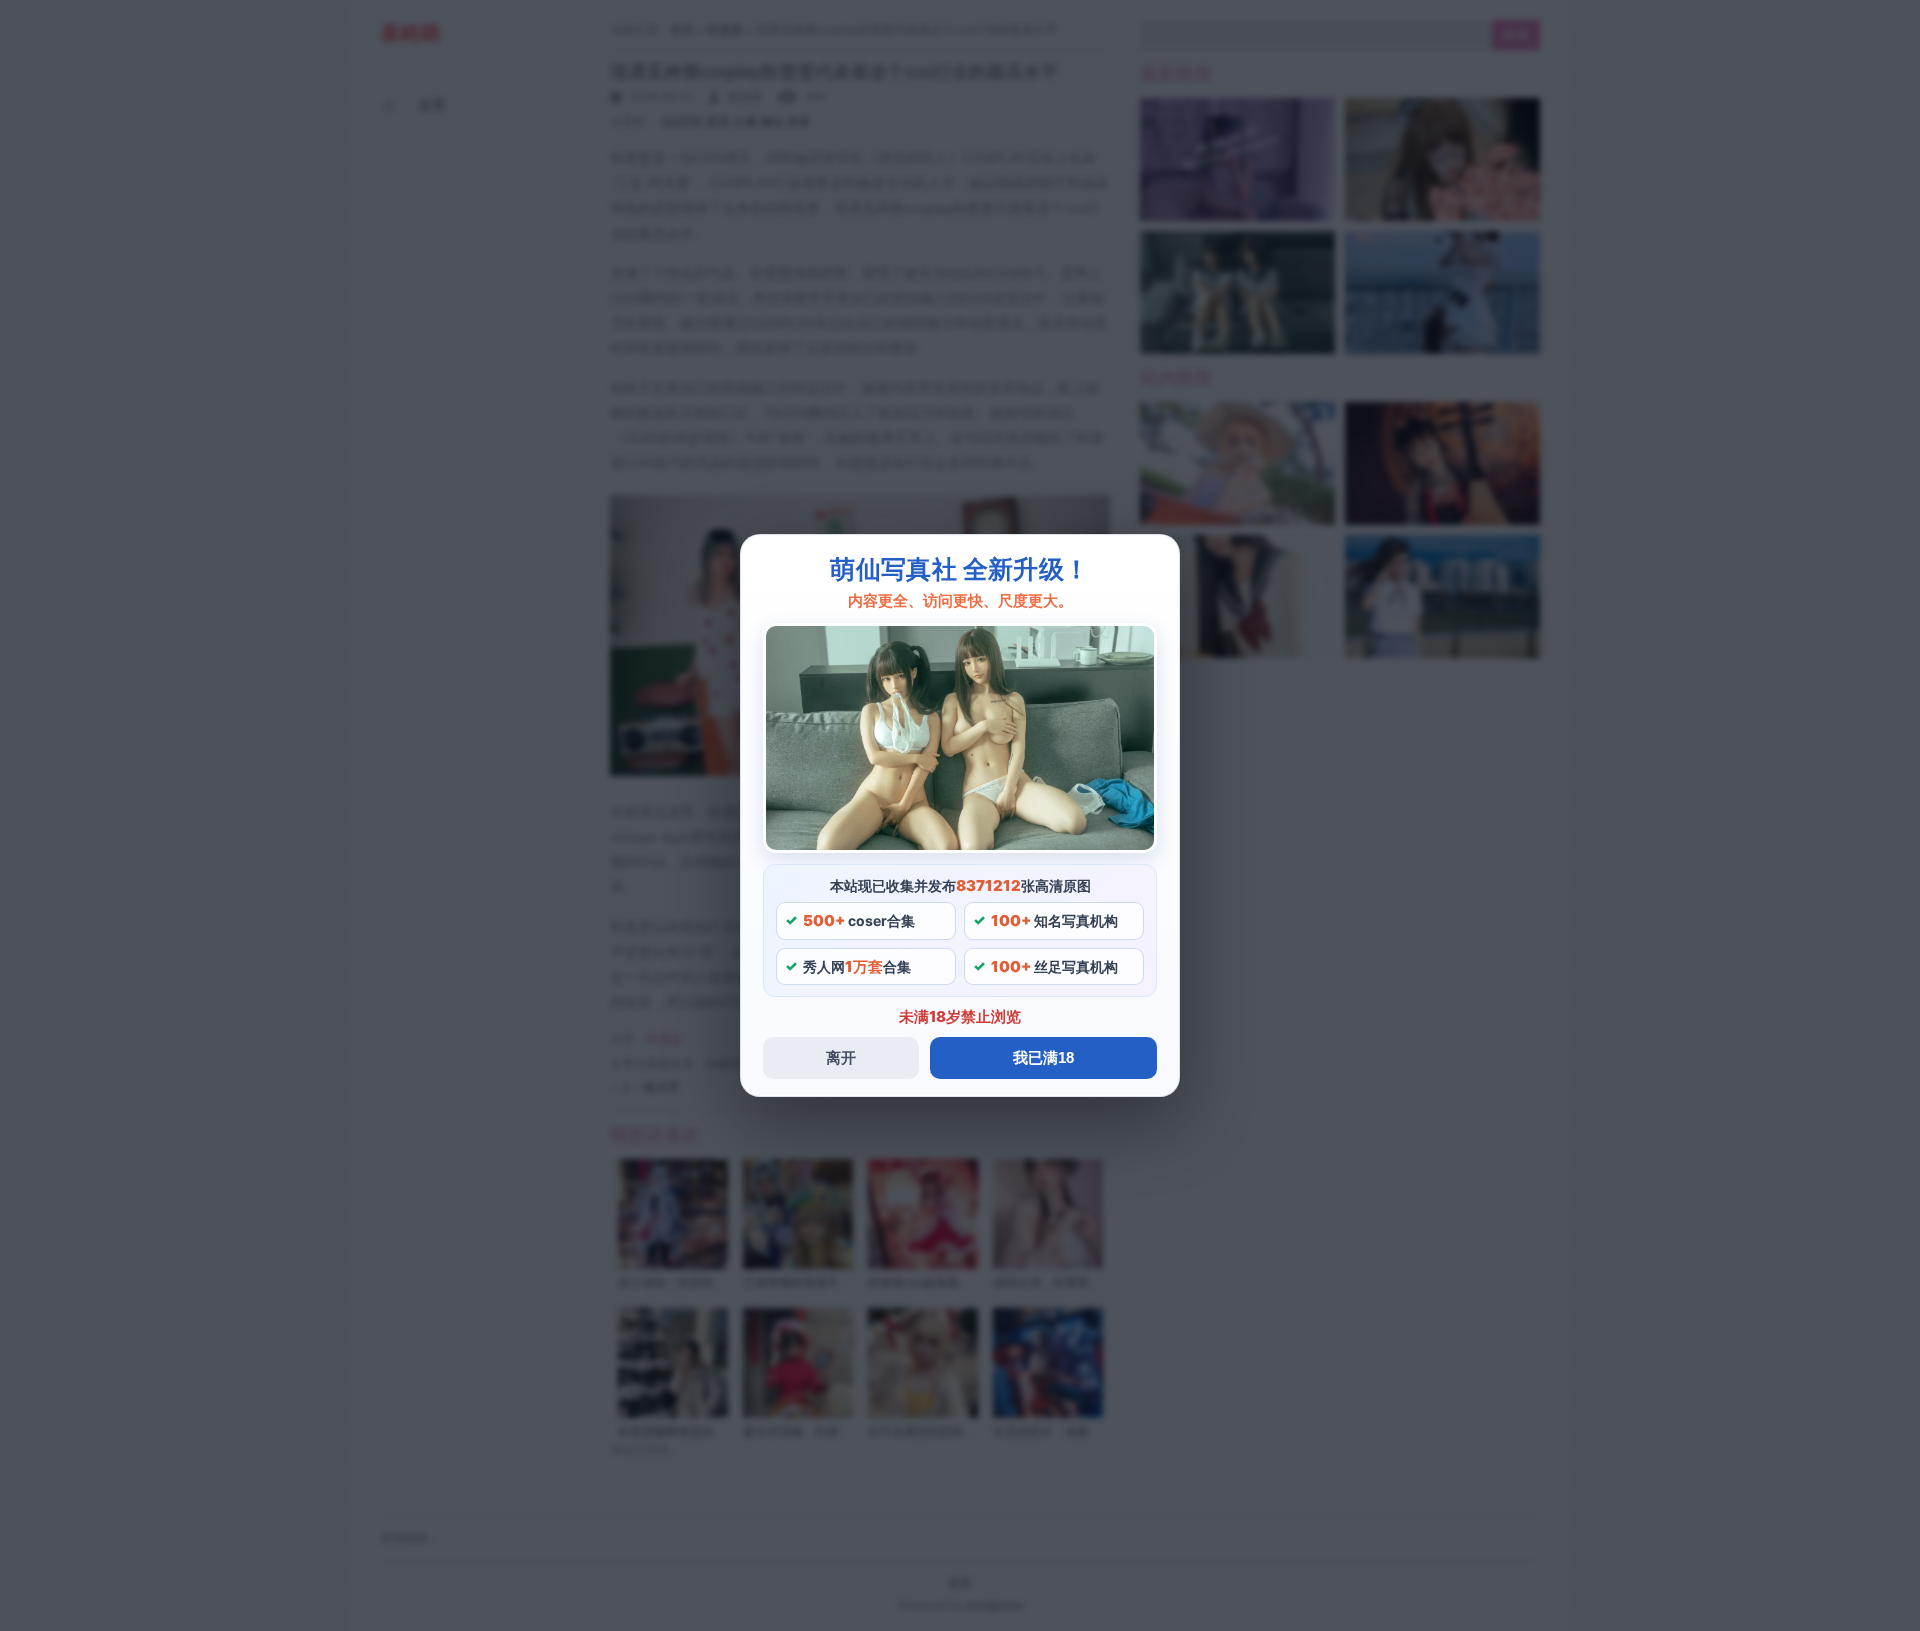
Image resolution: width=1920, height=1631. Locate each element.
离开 (841, 1057)
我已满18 (1043, 1057)
